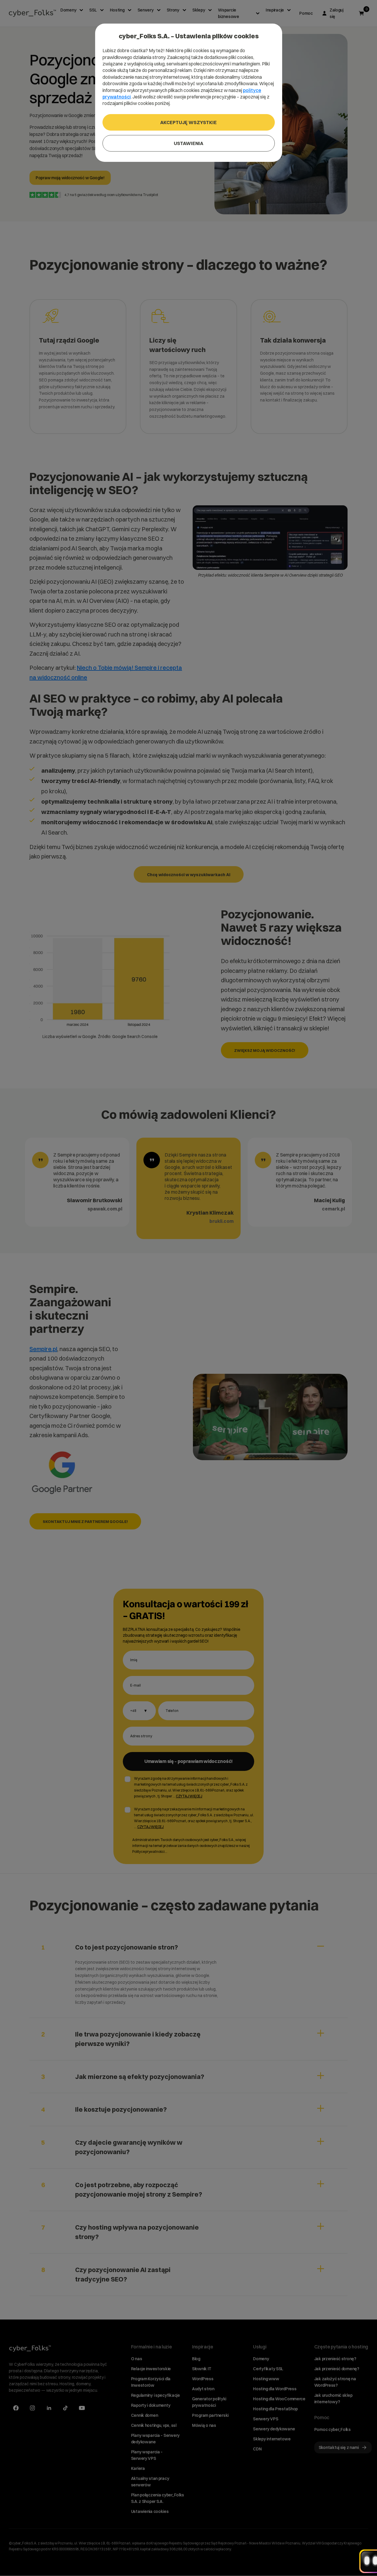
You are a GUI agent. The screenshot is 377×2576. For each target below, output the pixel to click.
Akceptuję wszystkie (188, 122)
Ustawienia (188, 143)
